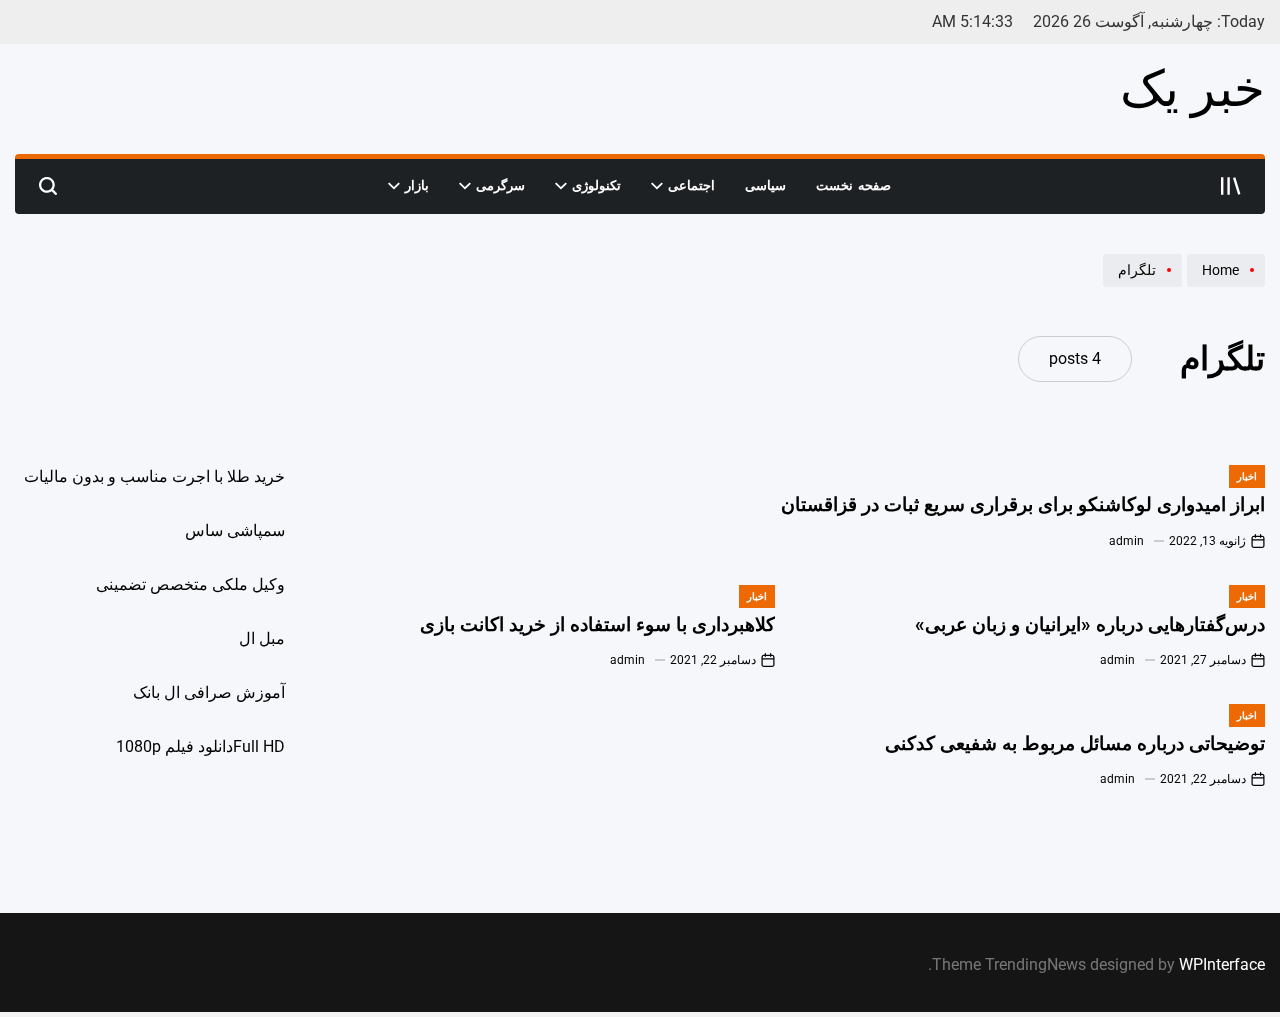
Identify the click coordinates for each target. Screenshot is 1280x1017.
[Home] (1223, 286)
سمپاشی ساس (235, 530)
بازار (417, 185)
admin (1126, 541)
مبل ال (262, 638)
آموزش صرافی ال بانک (209, 692)
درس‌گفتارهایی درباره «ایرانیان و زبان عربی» (1090, 624)
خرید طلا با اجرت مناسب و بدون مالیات (154, 476)
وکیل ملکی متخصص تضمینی (190, 584)
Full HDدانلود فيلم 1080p (200, 746)
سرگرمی (500, 185)
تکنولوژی (596, 185)
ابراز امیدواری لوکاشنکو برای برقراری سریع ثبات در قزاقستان (1023, 504)
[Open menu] (1231, 186)
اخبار (1247, 476)
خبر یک (1192, 89)
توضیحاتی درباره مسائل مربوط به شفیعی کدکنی (1075, 743)
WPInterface (1222, 964)
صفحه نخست (853, 185)
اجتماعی (691, 185)
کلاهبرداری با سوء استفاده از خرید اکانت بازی (597, 624)
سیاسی (765, 185)
